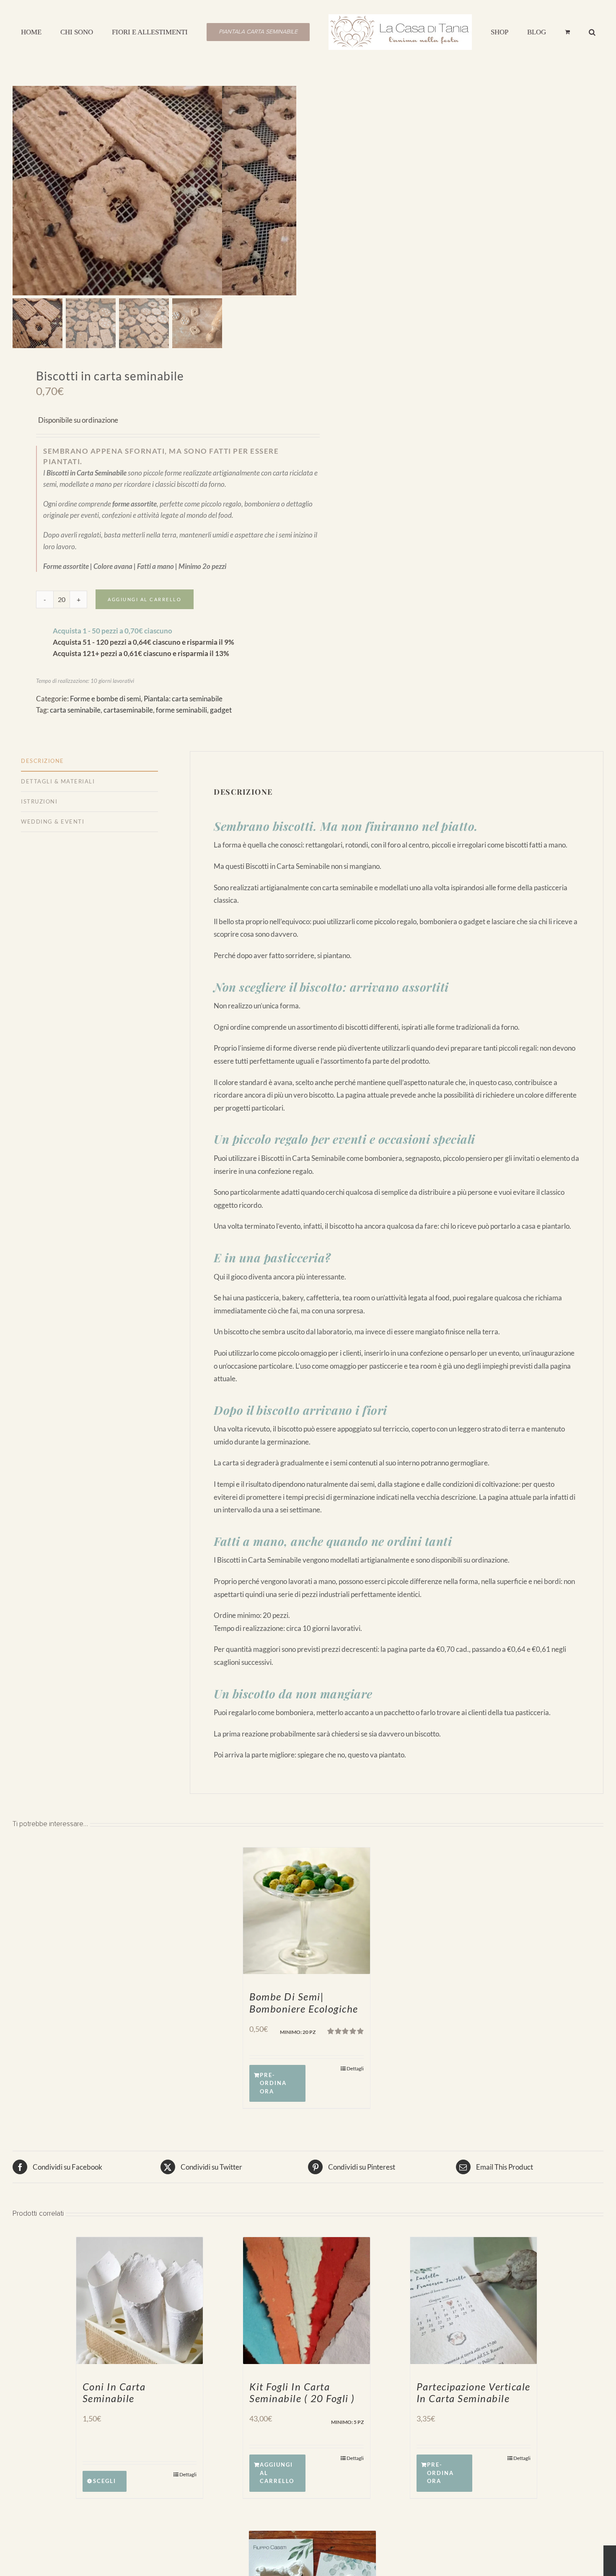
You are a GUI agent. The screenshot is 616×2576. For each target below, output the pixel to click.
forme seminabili (181, 710)
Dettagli (355, 2068)
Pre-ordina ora (273, 2083)
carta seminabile (75, 710)
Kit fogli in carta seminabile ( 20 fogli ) (302, 2393)
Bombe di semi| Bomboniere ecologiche (304, 2002)
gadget (221, 710)
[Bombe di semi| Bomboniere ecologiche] (306, 1911)
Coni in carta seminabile (114, 2393)
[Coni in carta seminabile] (140, 2300)
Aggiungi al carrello (145, 599)
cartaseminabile (128, 710)
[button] (553, 31)
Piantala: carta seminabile (183, 699)
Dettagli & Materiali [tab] (58, 781)
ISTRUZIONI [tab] (39, 801)
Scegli (105, 2481)
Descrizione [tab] (43, 761)
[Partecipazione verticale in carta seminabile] (474, 2300)
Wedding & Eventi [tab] (53, 822)
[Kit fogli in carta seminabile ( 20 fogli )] (306, 2300)
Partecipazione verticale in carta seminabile (474, 2393)
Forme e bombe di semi (105, 699)
